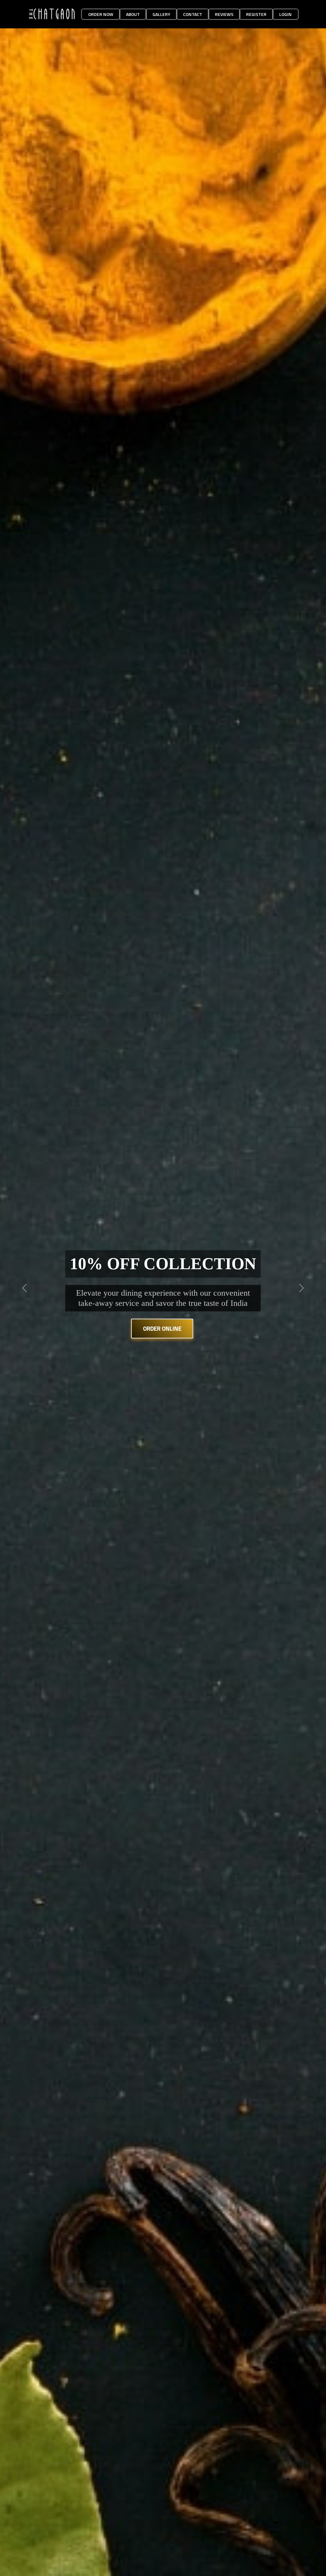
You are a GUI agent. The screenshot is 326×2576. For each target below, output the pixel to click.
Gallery (161, 14)
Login (285, 14)
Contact (193, 14)
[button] (25, 1288)
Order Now (101, 14)
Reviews (224, 14)
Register (256, 14)
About (133, 14)
